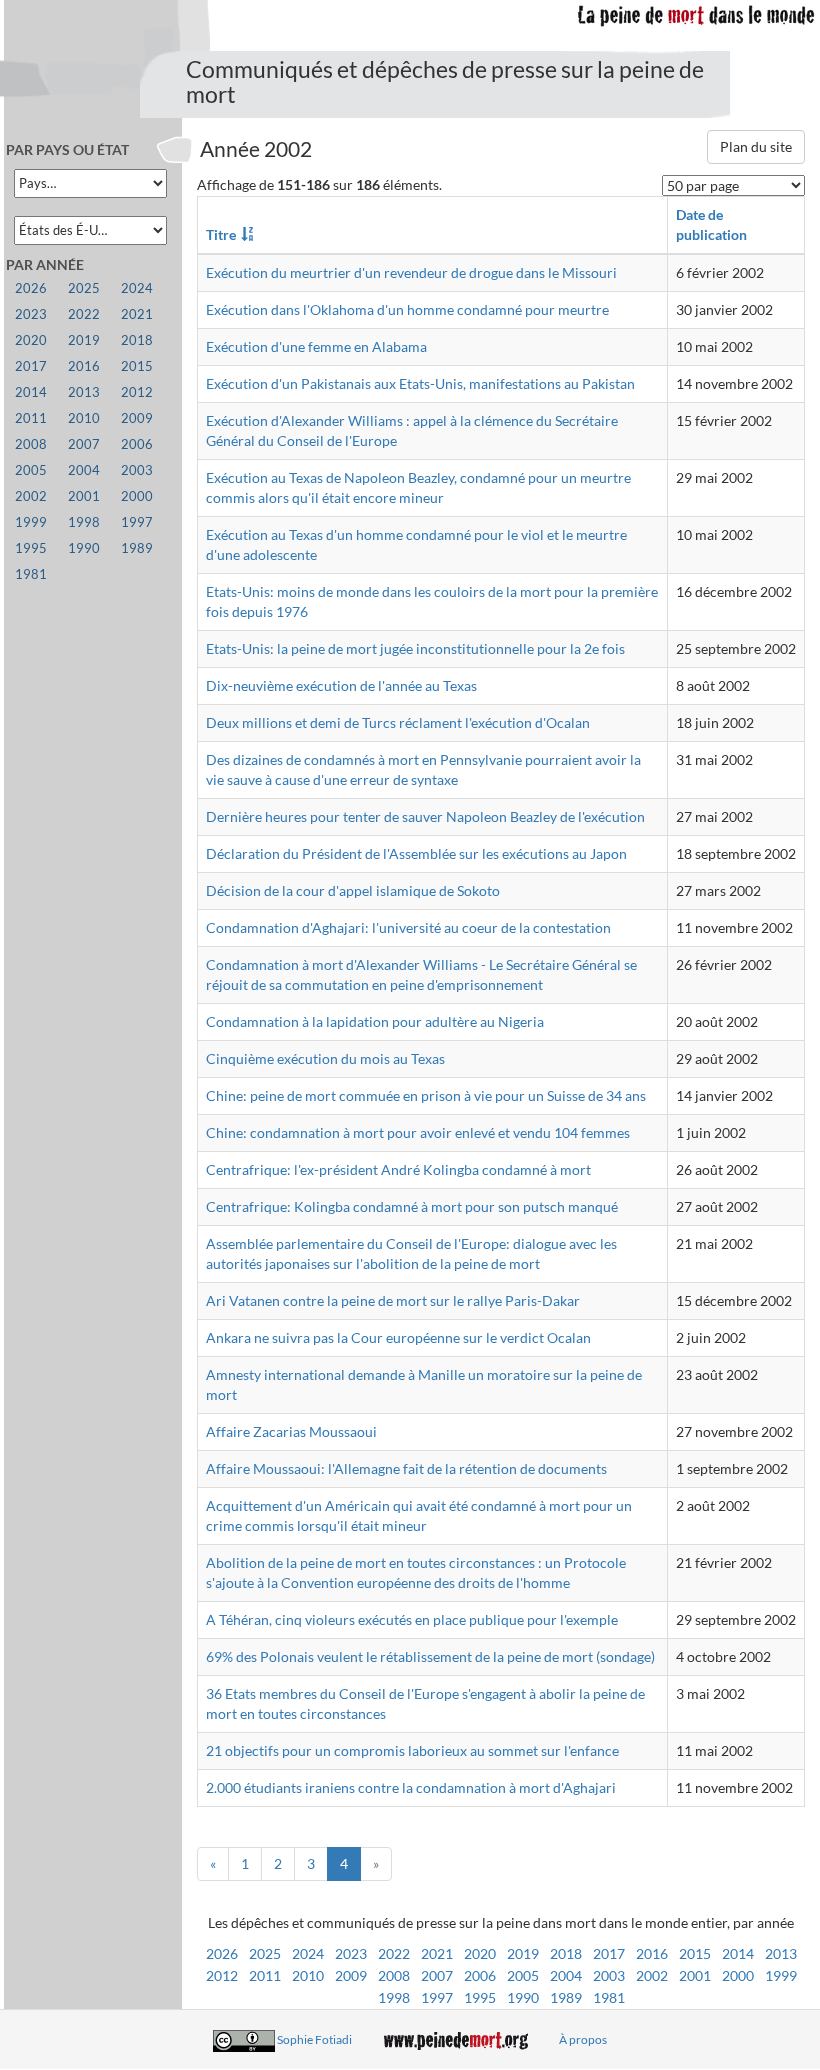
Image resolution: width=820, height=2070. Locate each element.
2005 (523, 1975)
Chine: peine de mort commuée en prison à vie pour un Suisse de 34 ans (426, 1095)
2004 (566, 1975)
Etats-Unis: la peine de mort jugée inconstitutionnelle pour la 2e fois (415, 648)
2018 (566, 1953)
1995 (480, 1997)
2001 (695, 1975)
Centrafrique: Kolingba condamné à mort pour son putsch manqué (412, 1206)
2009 (351, 1975)
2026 (222, 1953)
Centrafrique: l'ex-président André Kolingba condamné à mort (398, 1169)
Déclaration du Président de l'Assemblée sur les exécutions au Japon (416, 853)
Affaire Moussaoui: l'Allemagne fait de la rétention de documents (406, 1468)
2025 (265, 1953)
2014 (738, 1953)
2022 (394, 1953)
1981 (609, 1997)
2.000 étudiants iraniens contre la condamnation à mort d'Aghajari (411, 1787)
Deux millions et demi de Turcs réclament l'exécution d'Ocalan (398, 722)
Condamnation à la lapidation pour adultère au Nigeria (375, 1021)
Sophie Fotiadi (314, 2039)
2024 (308, 1953)
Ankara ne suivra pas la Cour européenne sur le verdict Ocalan (398, 1337)
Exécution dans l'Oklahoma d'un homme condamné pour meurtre (407, 309)
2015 (695, 1953)
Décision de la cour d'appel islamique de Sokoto (353, 890)
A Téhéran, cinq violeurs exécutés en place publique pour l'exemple (412, 1619)
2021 (437, 1953)
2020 (480, 1953)
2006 (480, 1975)
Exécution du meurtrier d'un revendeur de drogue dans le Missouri (411, 272)
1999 (781, 1975)
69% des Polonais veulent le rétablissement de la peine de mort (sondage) (430, 1656)
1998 (394, 1997)
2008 (394, 1975)
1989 (566, 1997)
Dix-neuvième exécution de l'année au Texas (341, 685)
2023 (351, 1953)
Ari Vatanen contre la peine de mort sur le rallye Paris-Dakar (393, 1300)
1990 (523, 1997)
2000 (738, 1975)
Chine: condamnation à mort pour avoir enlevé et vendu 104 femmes (418, 1132)
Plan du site (756, 146)
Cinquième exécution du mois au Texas (325, 1058)
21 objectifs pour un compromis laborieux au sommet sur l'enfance (412, 1750)
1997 (437, 1997)
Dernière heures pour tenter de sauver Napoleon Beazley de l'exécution (425, 816)
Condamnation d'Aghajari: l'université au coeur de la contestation (408, 927)
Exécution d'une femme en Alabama (316, 346)
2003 (609, 1975)
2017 (609, 1953)
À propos (583, 2039)
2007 (437, 1975)
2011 (265, 1975)
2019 (523, 1953)
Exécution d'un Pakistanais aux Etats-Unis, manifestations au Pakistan (420, 383)
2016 (652, 1953)
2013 (781, 1953)
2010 (308, 1975)
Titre (221, 234)
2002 (652, 1975)
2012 (222, 1975)
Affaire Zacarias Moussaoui (291, 1431)
